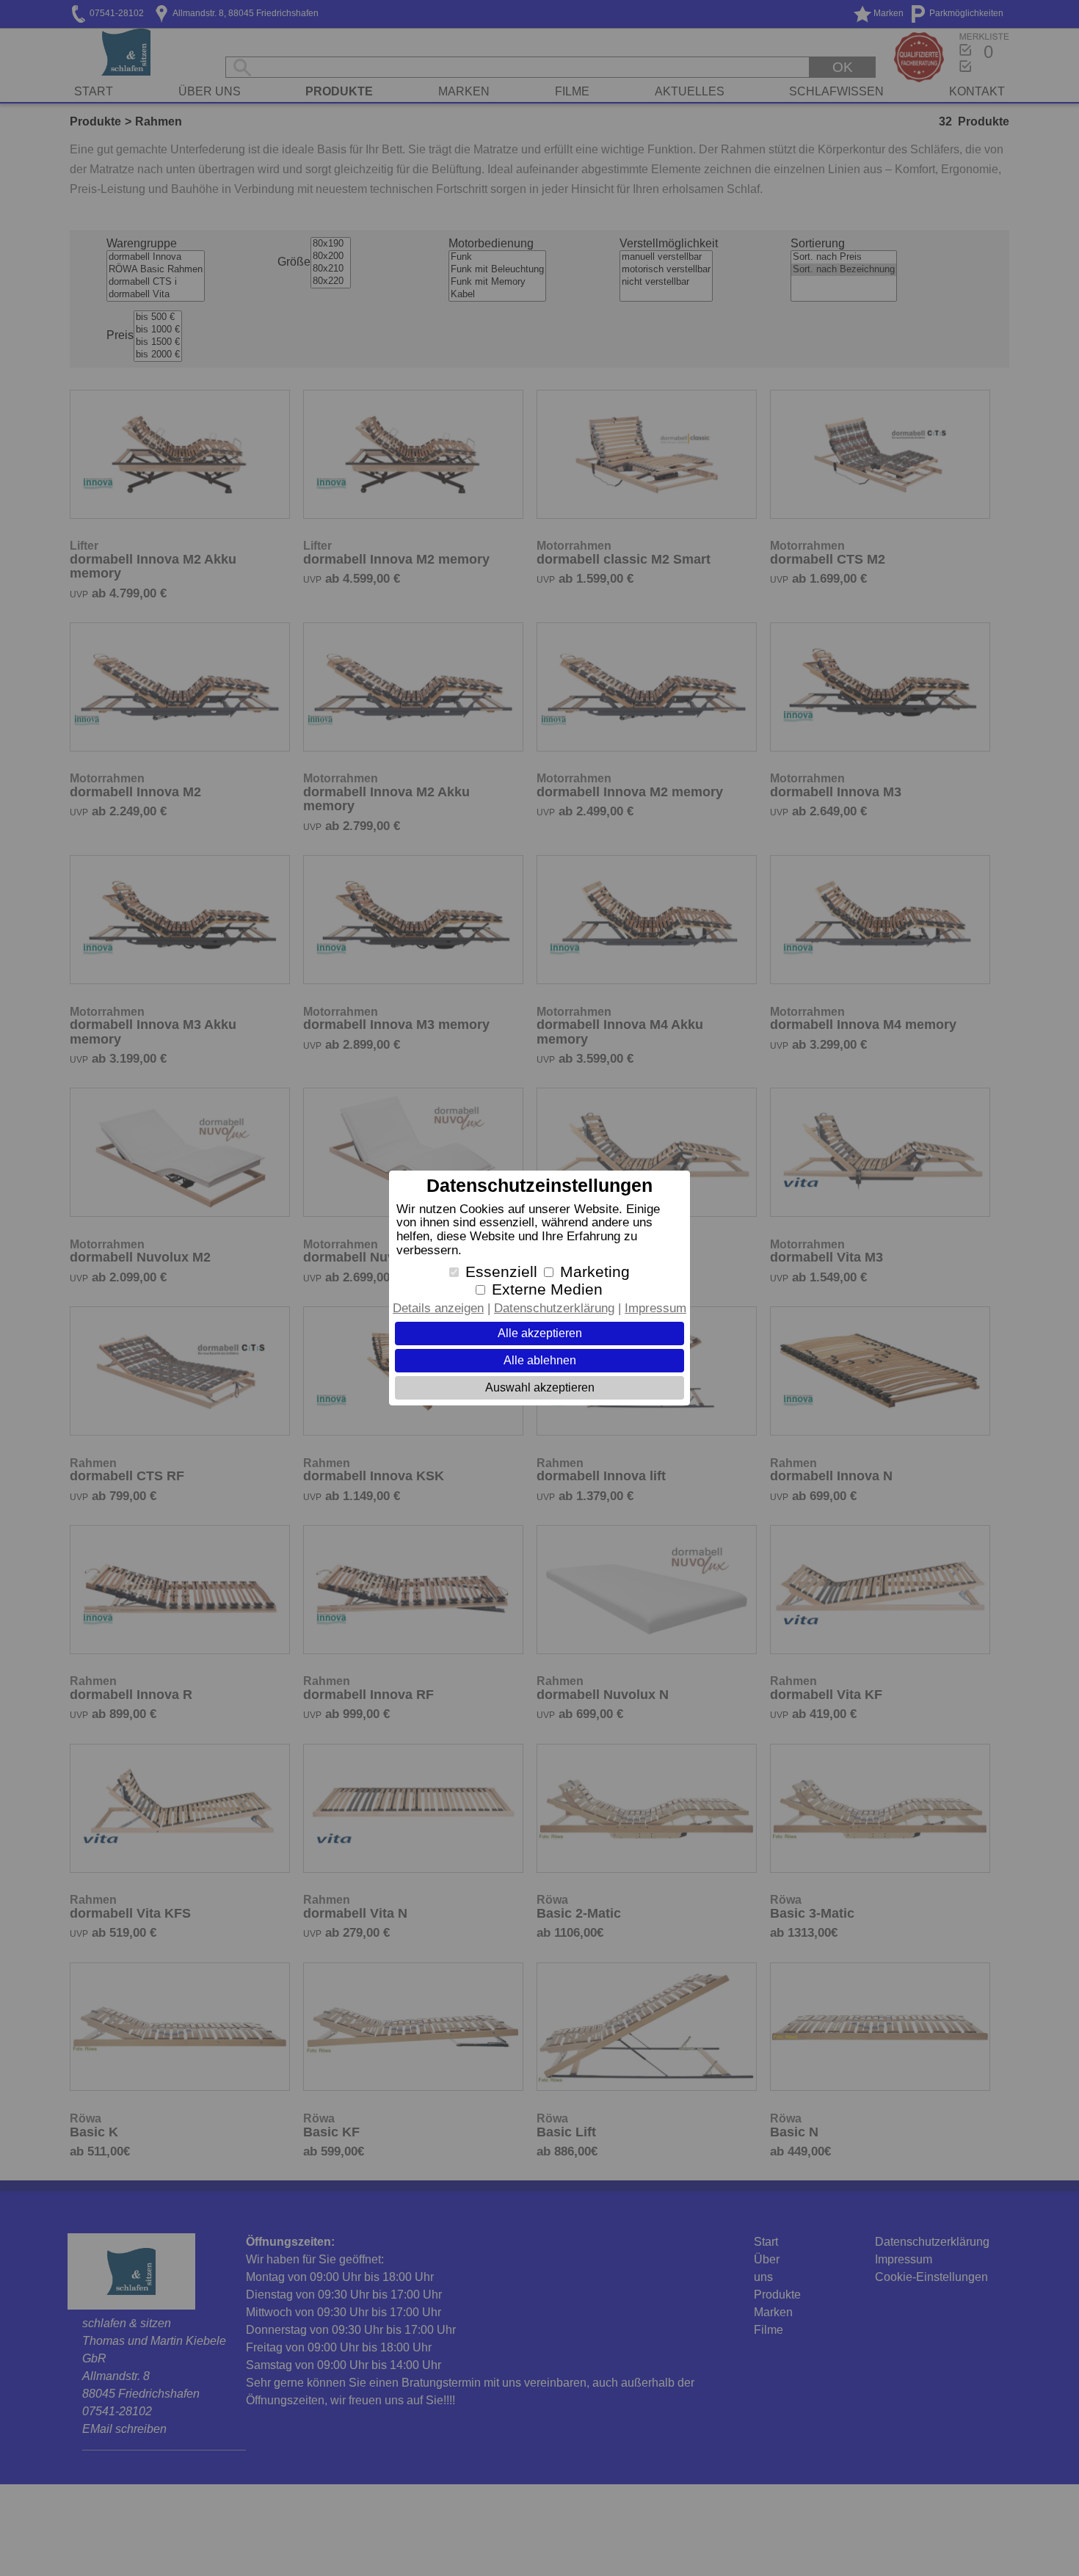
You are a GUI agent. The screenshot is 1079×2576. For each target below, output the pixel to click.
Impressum (655, 1308)
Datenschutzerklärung (554, 1308)
